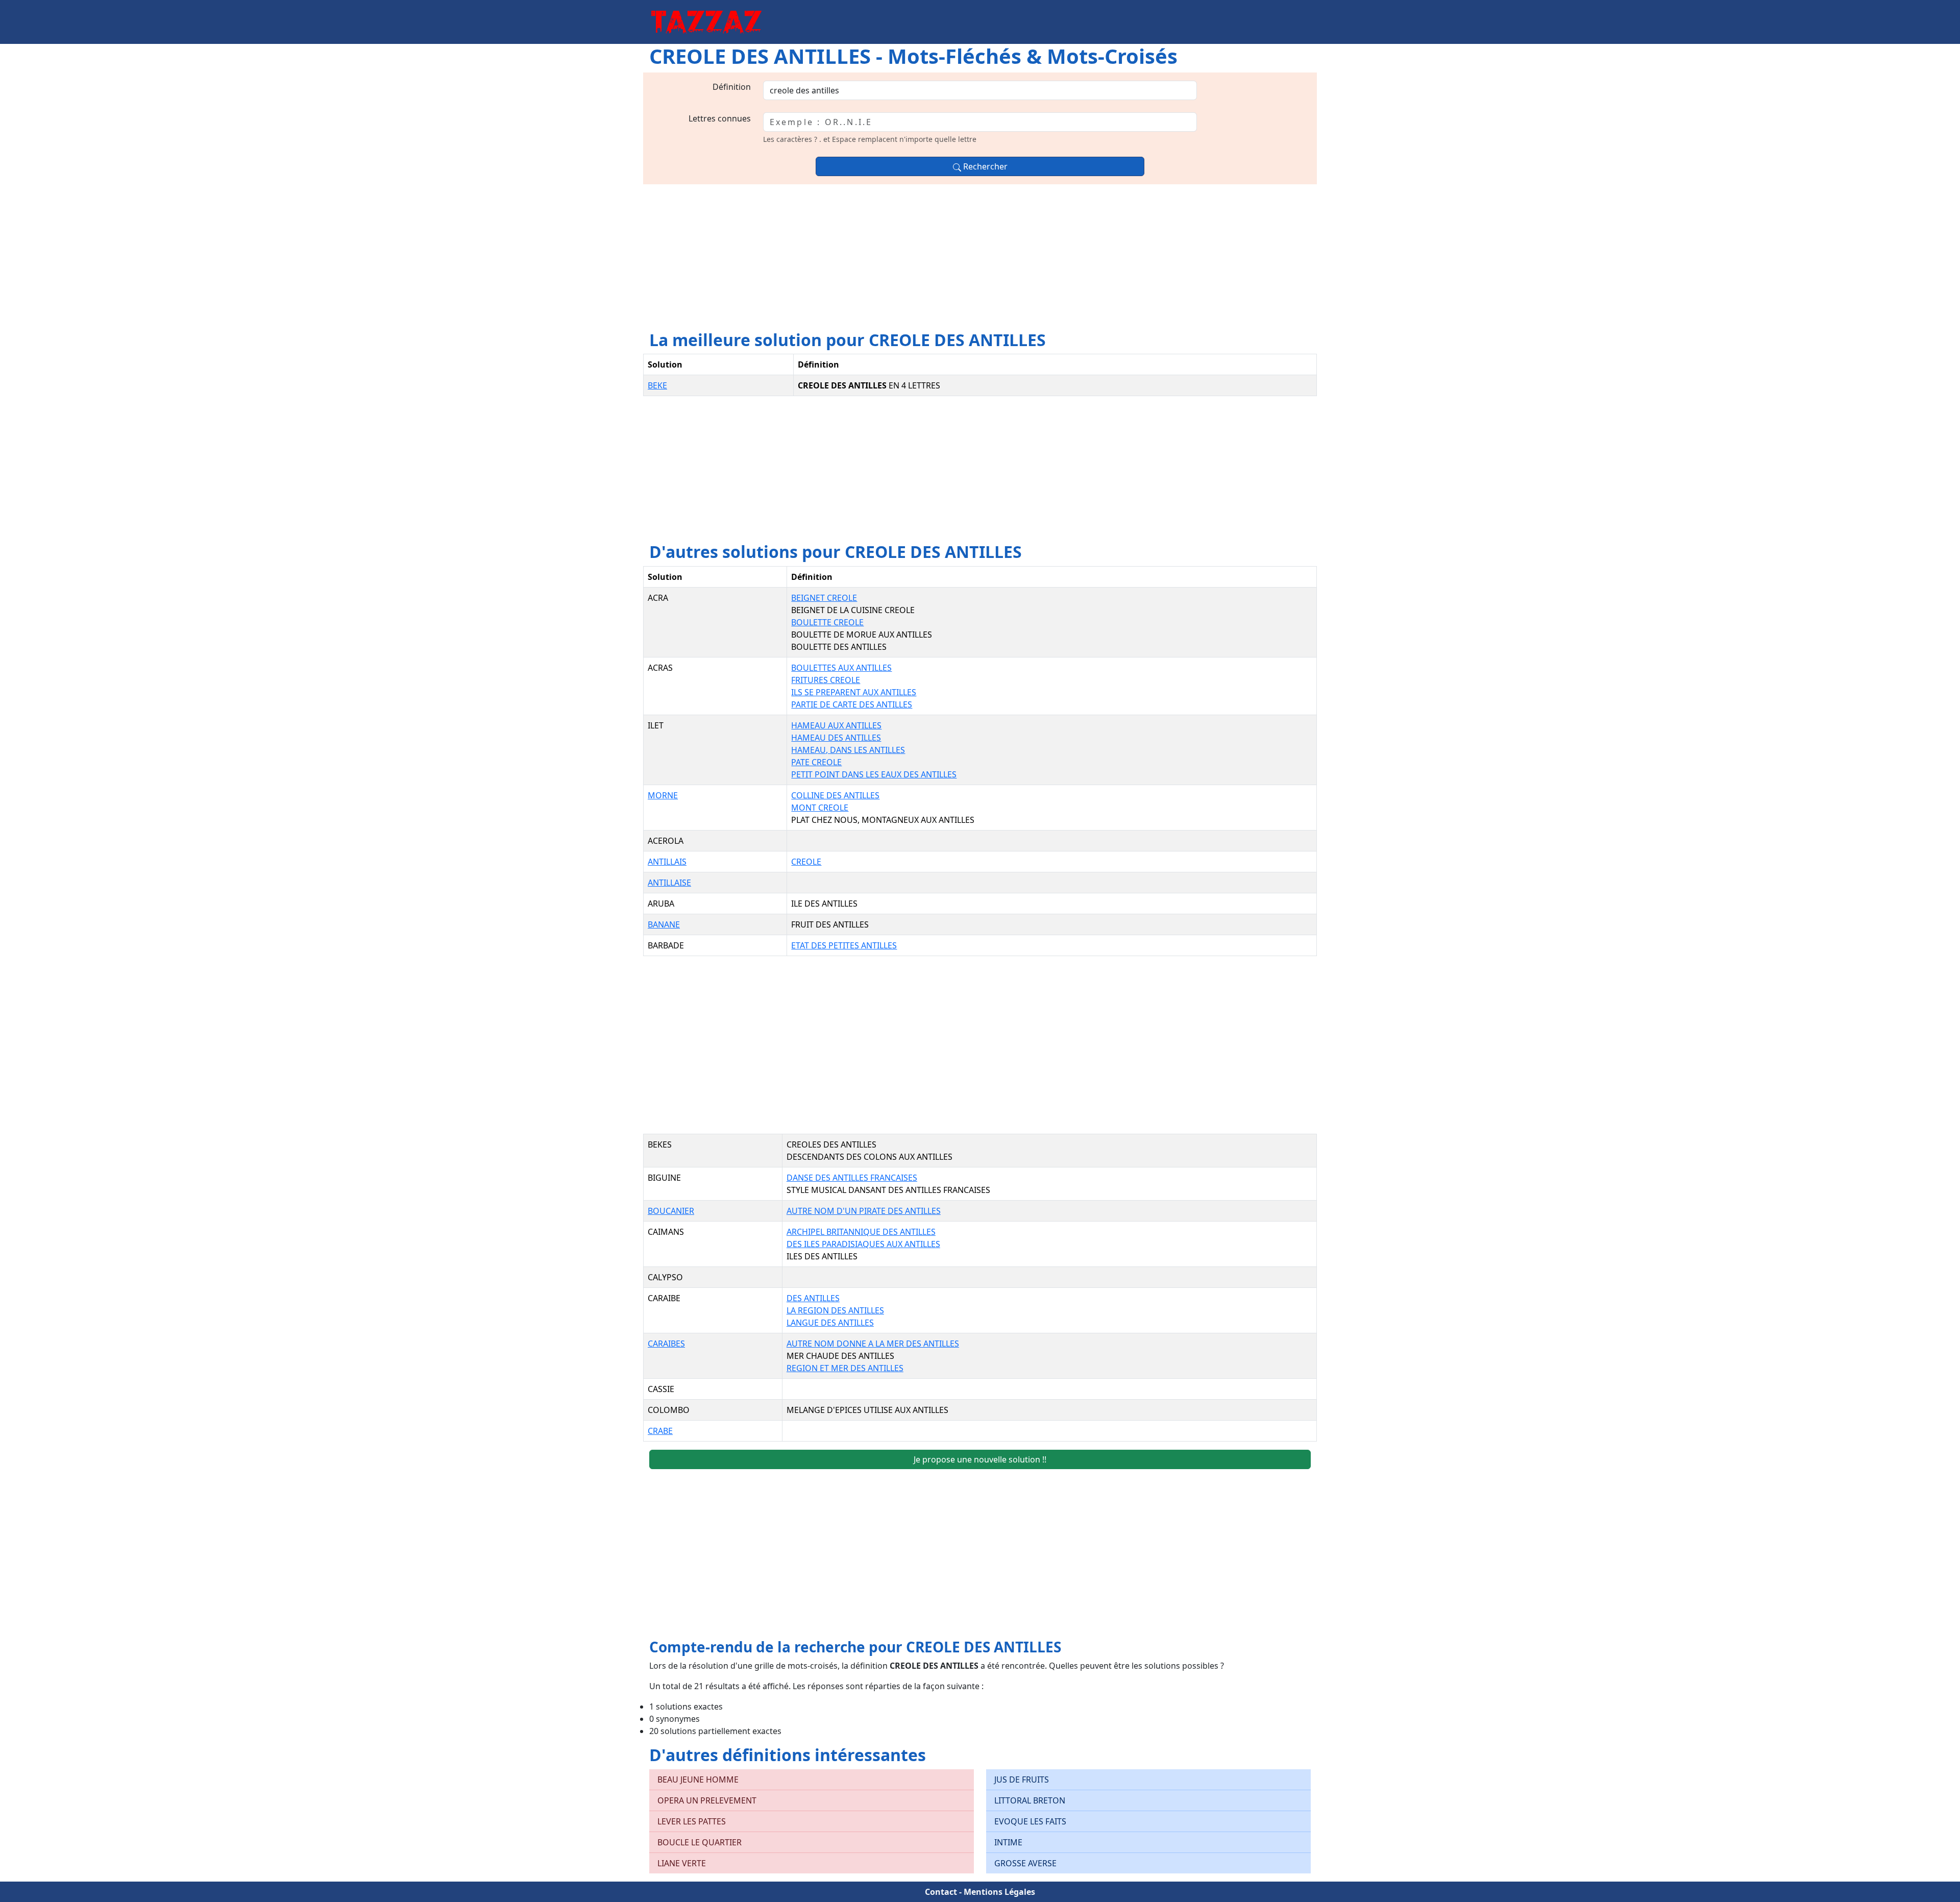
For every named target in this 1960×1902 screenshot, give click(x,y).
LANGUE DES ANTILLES (830, 1323)
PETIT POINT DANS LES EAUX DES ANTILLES (874, 774)
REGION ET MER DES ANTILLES (845, 1368)
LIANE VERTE (682, 1863)
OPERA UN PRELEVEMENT (707, 1800)
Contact (941, 1892)
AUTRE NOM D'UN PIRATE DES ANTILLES (864, 1211)
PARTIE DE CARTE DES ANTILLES (852, 704)
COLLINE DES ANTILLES (835, 795)
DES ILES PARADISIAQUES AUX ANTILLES (863, 1244)
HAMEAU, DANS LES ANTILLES (848, 750)
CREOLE (806, 862)
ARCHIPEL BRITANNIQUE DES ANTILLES (861, 1232)
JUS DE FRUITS (1022, 1779)
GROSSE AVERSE (1025, 1863)
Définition (732, 87)
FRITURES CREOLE (826, 680)
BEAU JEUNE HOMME (698, 1779)
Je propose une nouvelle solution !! (980, 1459)
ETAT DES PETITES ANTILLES (844, 945)
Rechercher (984, 166)
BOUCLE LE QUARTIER (700, 1842)
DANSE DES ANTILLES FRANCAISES (852, 1178)
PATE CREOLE (816, 762)
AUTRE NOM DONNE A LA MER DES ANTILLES (873, 1344)
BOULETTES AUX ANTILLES (841, 668)
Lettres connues (720, 118)
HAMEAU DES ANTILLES (836, 738)
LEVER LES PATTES (692, 1821)
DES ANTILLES (813, 1298)
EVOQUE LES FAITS (1030, 1821)
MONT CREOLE (820, 808)
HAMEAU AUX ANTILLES (836, 725)
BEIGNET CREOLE (824, 598)
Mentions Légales (999, 1892)
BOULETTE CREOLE (827, 622)
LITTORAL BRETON (1030, 1800)
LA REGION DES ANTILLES (835, 1310)
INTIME (1008, 1842)
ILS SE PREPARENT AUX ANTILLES (854, 692)
